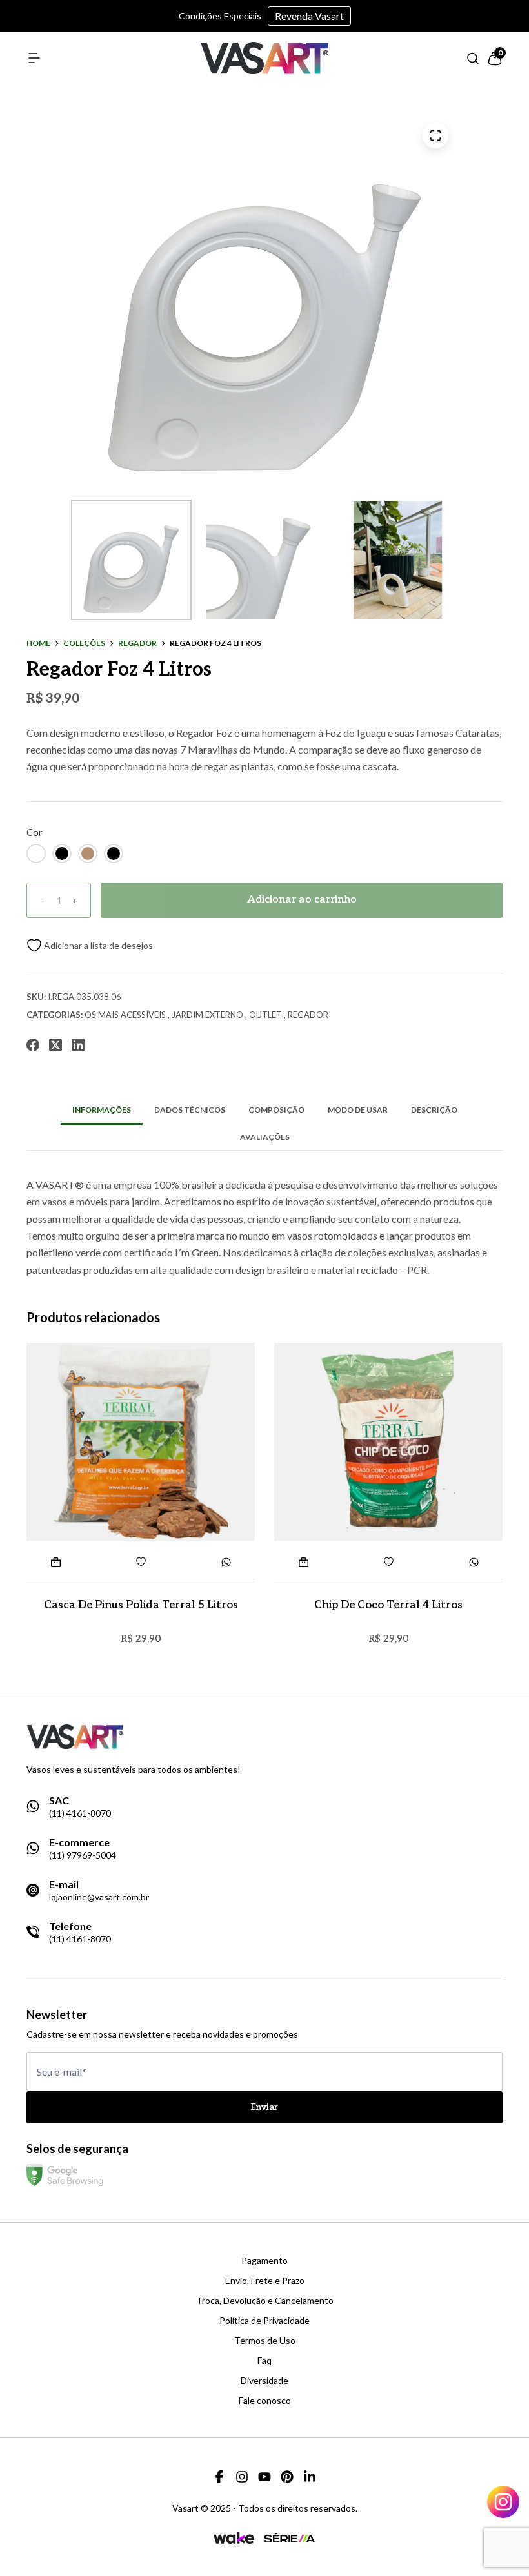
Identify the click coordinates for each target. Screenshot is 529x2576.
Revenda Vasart (309, 16)
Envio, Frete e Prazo (265, 2281)
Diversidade (264, 2381)
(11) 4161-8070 (80, 1813)
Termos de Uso (265, 2341)
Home (38, 643)
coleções (84, 643)
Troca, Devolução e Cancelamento (265, 2301)
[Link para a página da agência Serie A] (290, 2538)
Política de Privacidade (264, 2321)
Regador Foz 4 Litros (215, 643)
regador (137, 643)
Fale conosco (265, 2401)
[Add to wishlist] (90, 945)
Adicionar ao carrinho (302, 900)
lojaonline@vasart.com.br (99, 1897)
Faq (264, 2361)
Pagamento (264, 2261)
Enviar (264, 2107)
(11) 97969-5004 (83, 1855)
